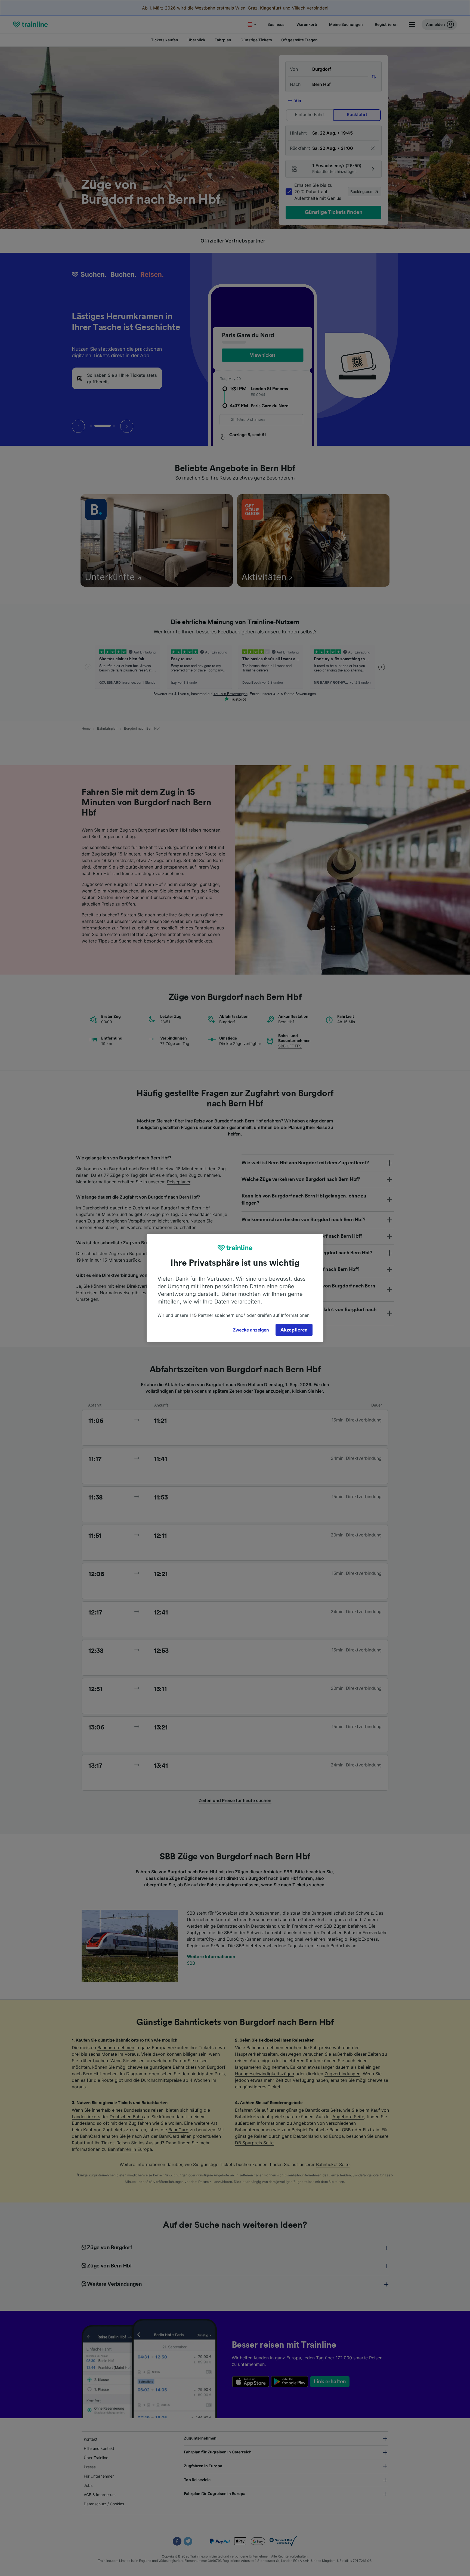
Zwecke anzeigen (251, 1330)
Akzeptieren (294, 1330)
